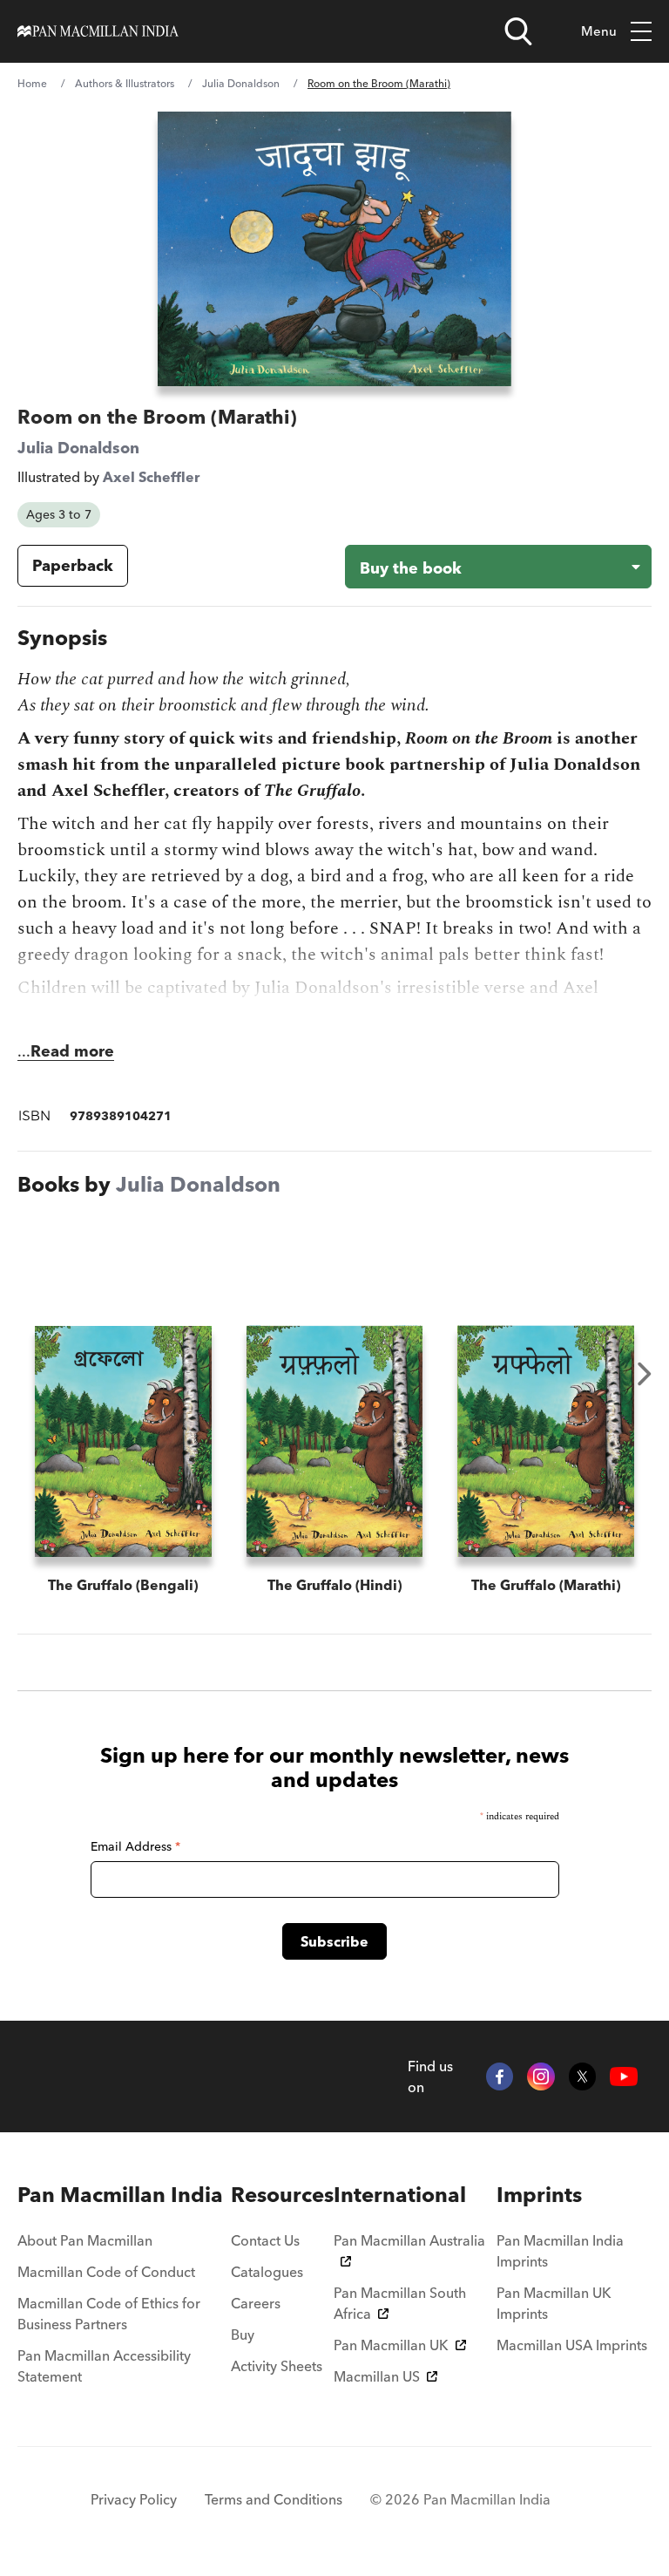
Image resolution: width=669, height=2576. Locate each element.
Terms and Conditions (274, 2499)
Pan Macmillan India (120, 2195)
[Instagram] (541, 2076)
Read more (72, 1051)
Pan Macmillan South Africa (400, 2303)
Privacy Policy (134, 2499)
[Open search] (518, 31)
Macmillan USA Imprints (572, 2345)
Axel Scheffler (151, 477)
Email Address (135, 1846)
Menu (599, 31)
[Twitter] (583, 2076)
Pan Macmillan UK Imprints (554, 2303)
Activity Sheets (277, 2366)
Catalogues (267, 2272)
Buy (243, 2335)
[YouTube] (624, 2076)
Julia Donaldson (241, 83)
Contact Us (265, 2240)
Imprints (539, 2195)
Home (32, 83)
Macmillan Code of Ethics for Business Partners (109, 2314)
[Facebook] (500, 2076)
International (400, 2195)
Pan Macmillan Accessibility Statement (104, 2366)
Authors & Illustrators (125, 83)
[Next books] (645, 1374)
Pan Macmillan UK (391, 2345)
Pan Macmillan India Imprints (560, 2251)
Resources (282, 2195)
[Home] (98, 31)
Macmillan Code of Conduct (106, 2272)
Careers (256, 2303)
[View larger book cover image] (335, 249)
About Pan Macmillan (85, 2240)
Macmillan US (377, 2376)
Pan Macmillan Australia (409, 2240)
